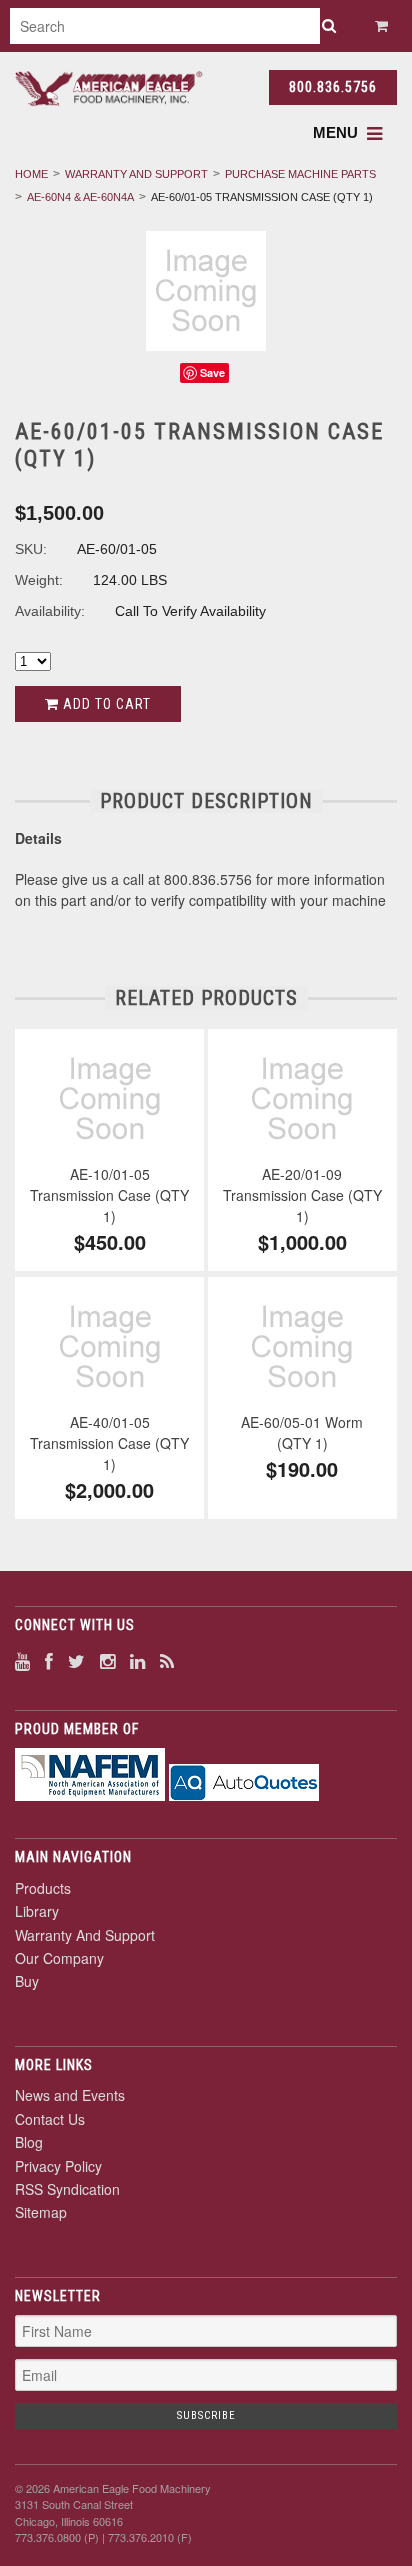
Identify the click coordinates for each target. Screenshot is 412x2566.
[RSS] (167, 1660)
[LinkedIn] (137, 1660)
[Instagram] (107, 1660)
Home (31, 174)
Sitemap (41, 2212)
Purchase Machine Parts (300, 174)
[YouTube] (22, 1660)
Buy (27, 1981)
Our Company (59, 1958)
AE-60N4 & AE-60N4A (80, 197)
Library (37, 1911)
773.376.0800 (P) (57, 2537)
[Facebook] (49, 1660)
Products (43, 1888)
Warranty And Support (136, 174)
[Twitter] (76, 1660)
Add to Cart (105, 704)
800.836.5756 (333, 87)
